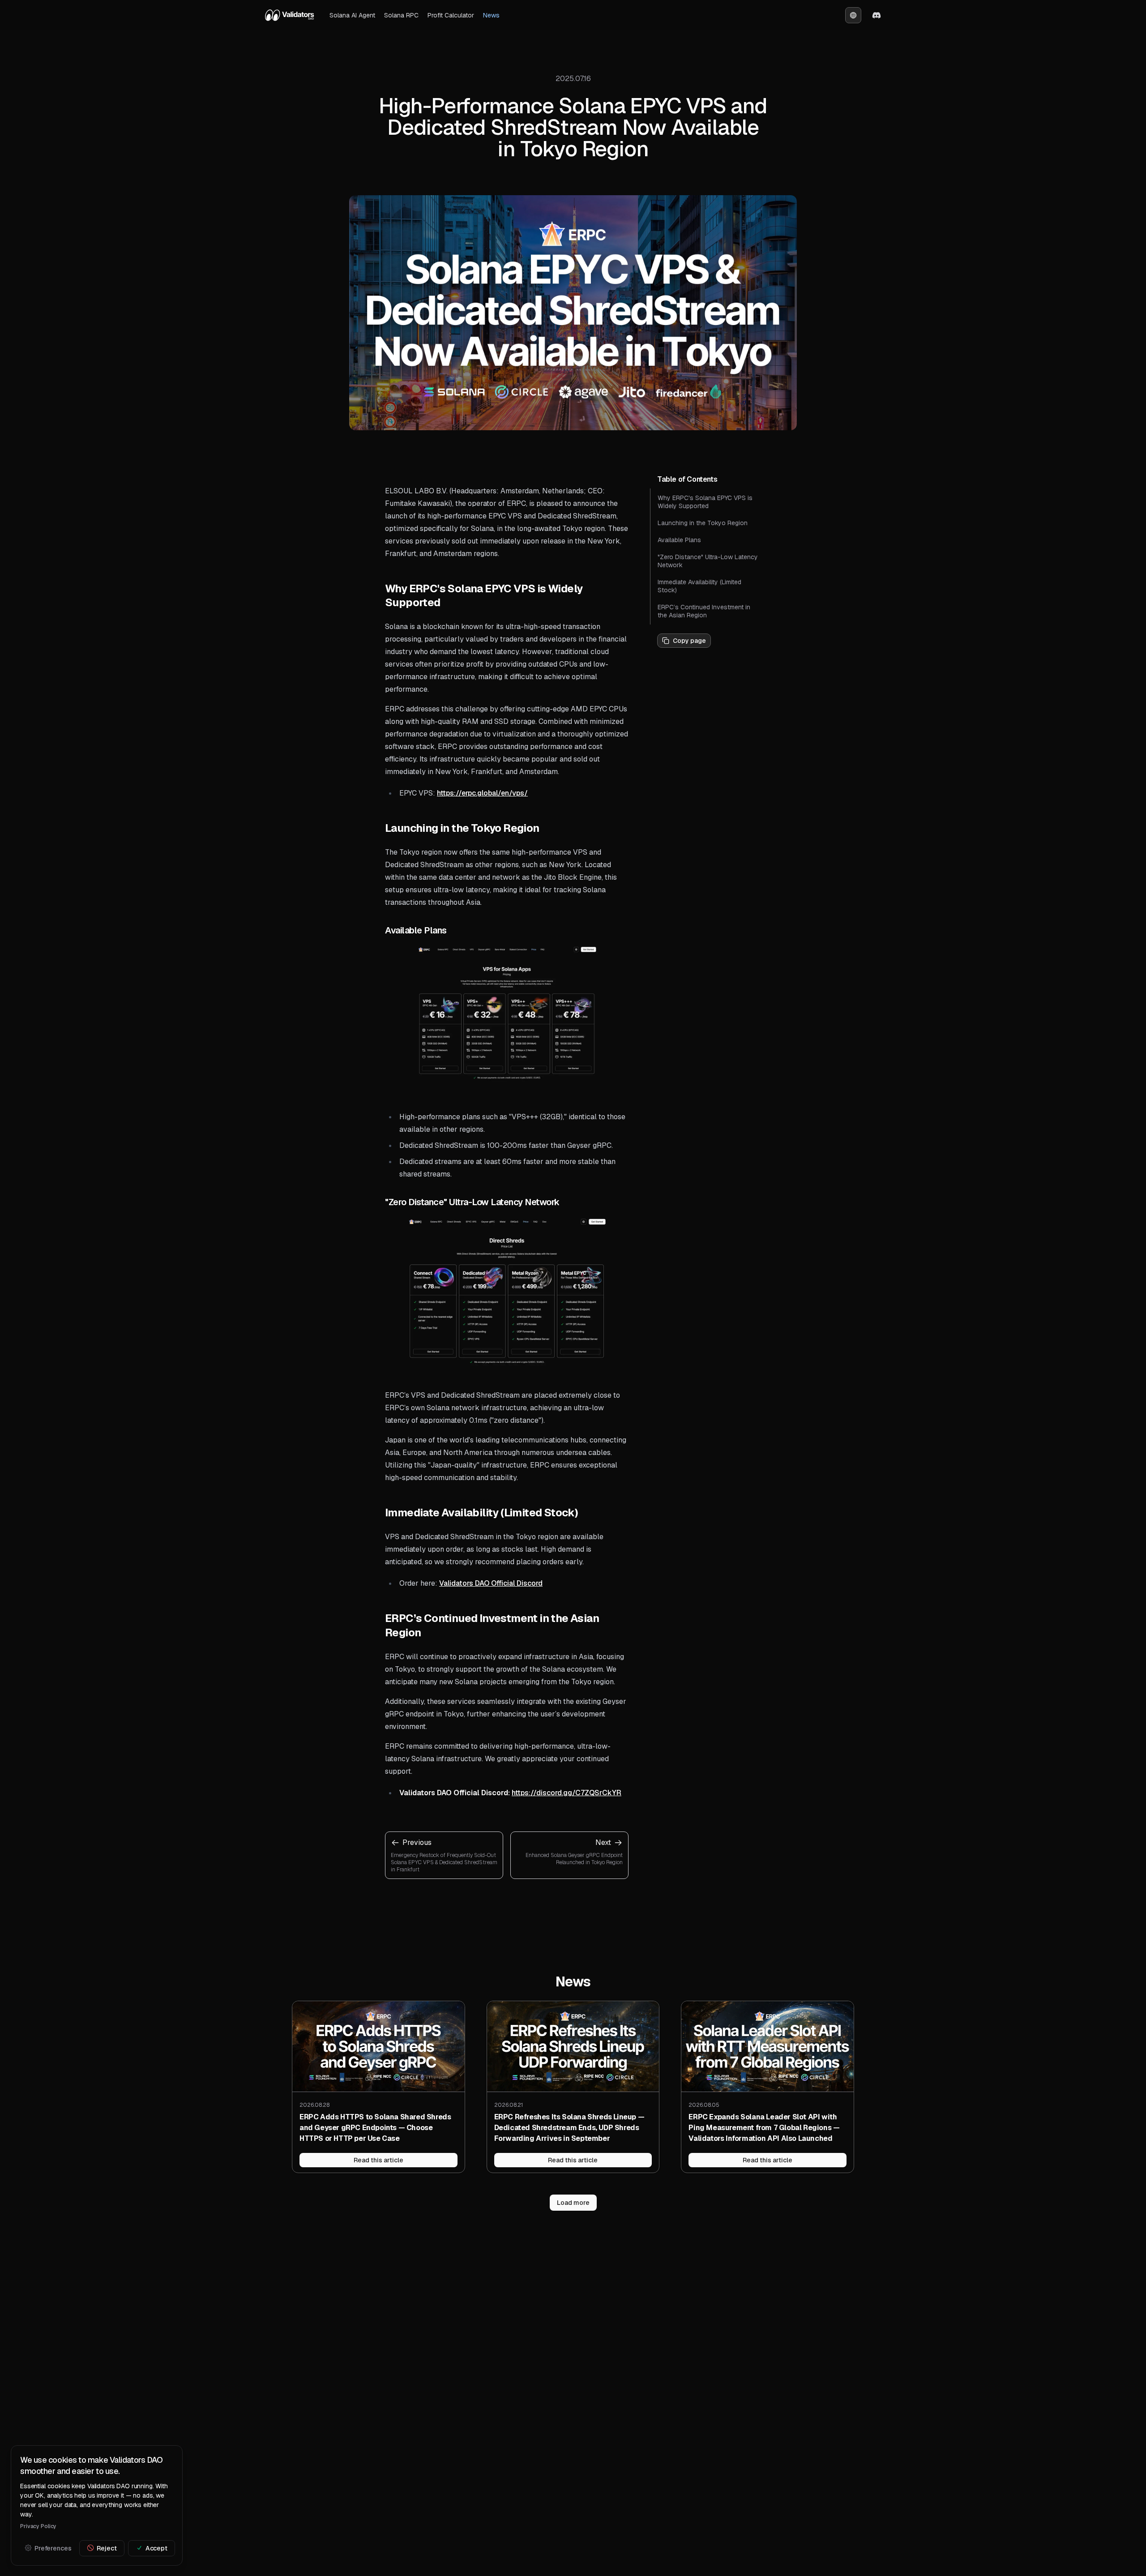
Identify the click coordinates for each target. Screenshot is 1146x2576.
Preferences (53, 2548)
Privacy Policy (38, 2526)
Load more (573, 2203)
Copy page (689, 641)
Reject (107, 2548)
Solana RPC (401, 15)
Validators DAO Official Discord (491, 1583)
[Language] (853, 15)
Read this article (378, 2160)
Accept (156, 2548)
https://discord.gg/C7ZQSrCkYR (567, 1793)
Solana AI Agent (352, 15)
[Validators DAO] (290, 15)
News (491, 15)
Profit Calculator (451, 15)
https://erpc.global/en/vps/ (482, 793)
